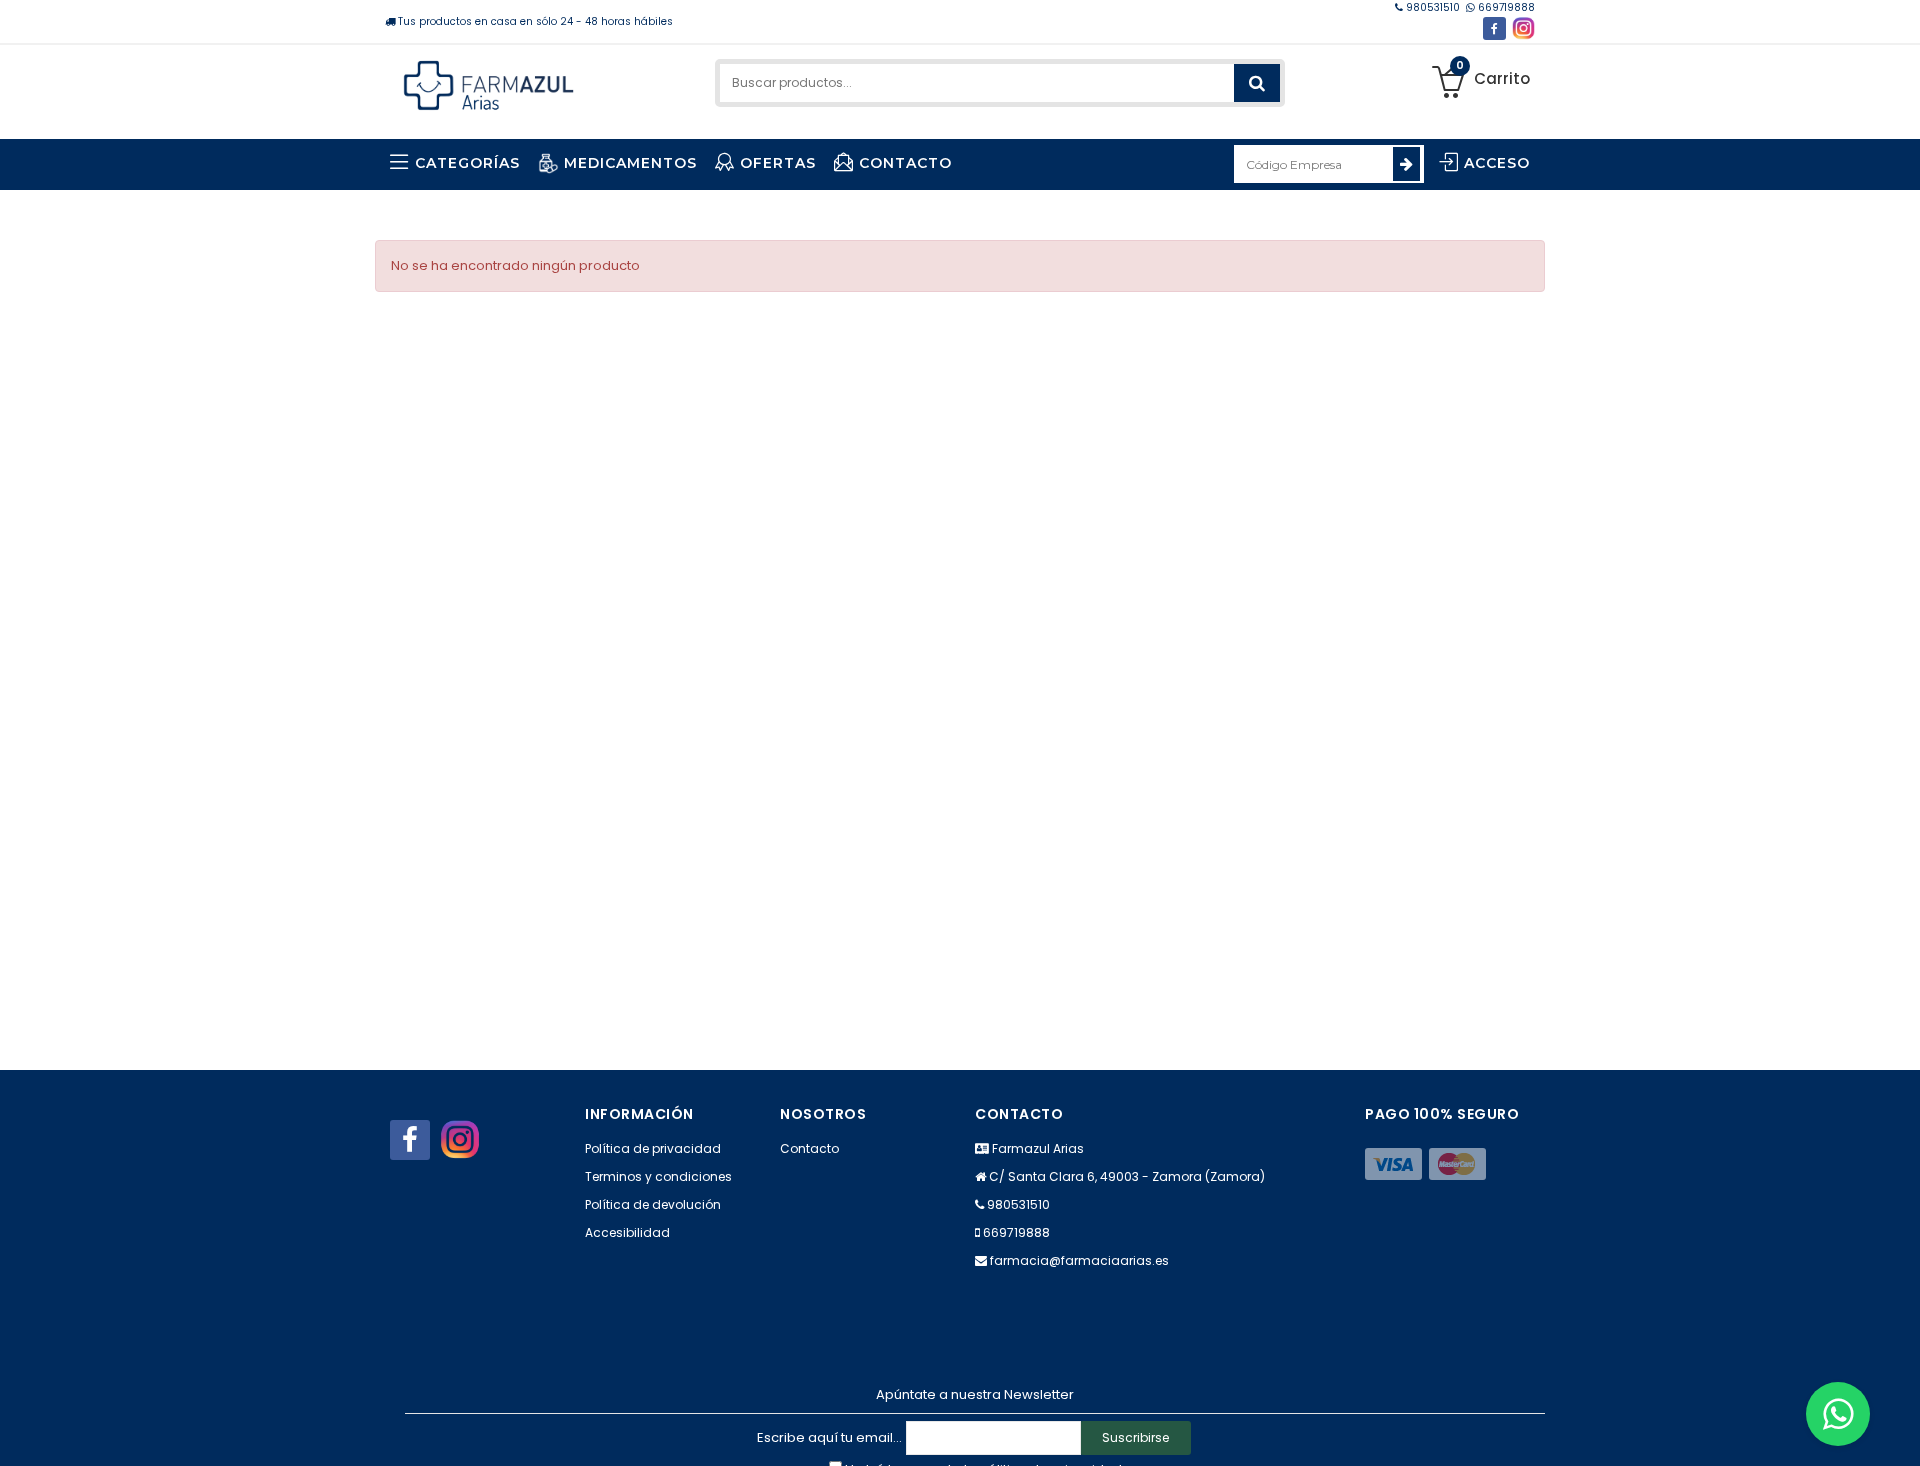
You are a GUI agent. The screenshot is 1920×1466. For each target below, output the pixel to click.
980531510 (1433, 7)
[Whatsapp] (1838, 1414)
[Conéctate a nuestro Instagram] (1523, 28)
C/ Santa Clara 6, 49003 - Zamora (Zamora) (1127, 1176)
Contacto (809, 1148)
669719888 (1505, 7)
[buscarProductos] (1257, 83)
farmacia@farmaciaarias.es (1079, 1260)
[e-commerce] (489, 82)
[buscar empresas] (1406, 164)
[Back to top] (1899, 1430)
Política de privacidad (653, 1148)
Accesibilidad (627, 1232)
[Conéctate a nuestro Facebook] (1494, 28)
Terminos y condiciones (658, 1176)
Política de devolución (653, 1204)
